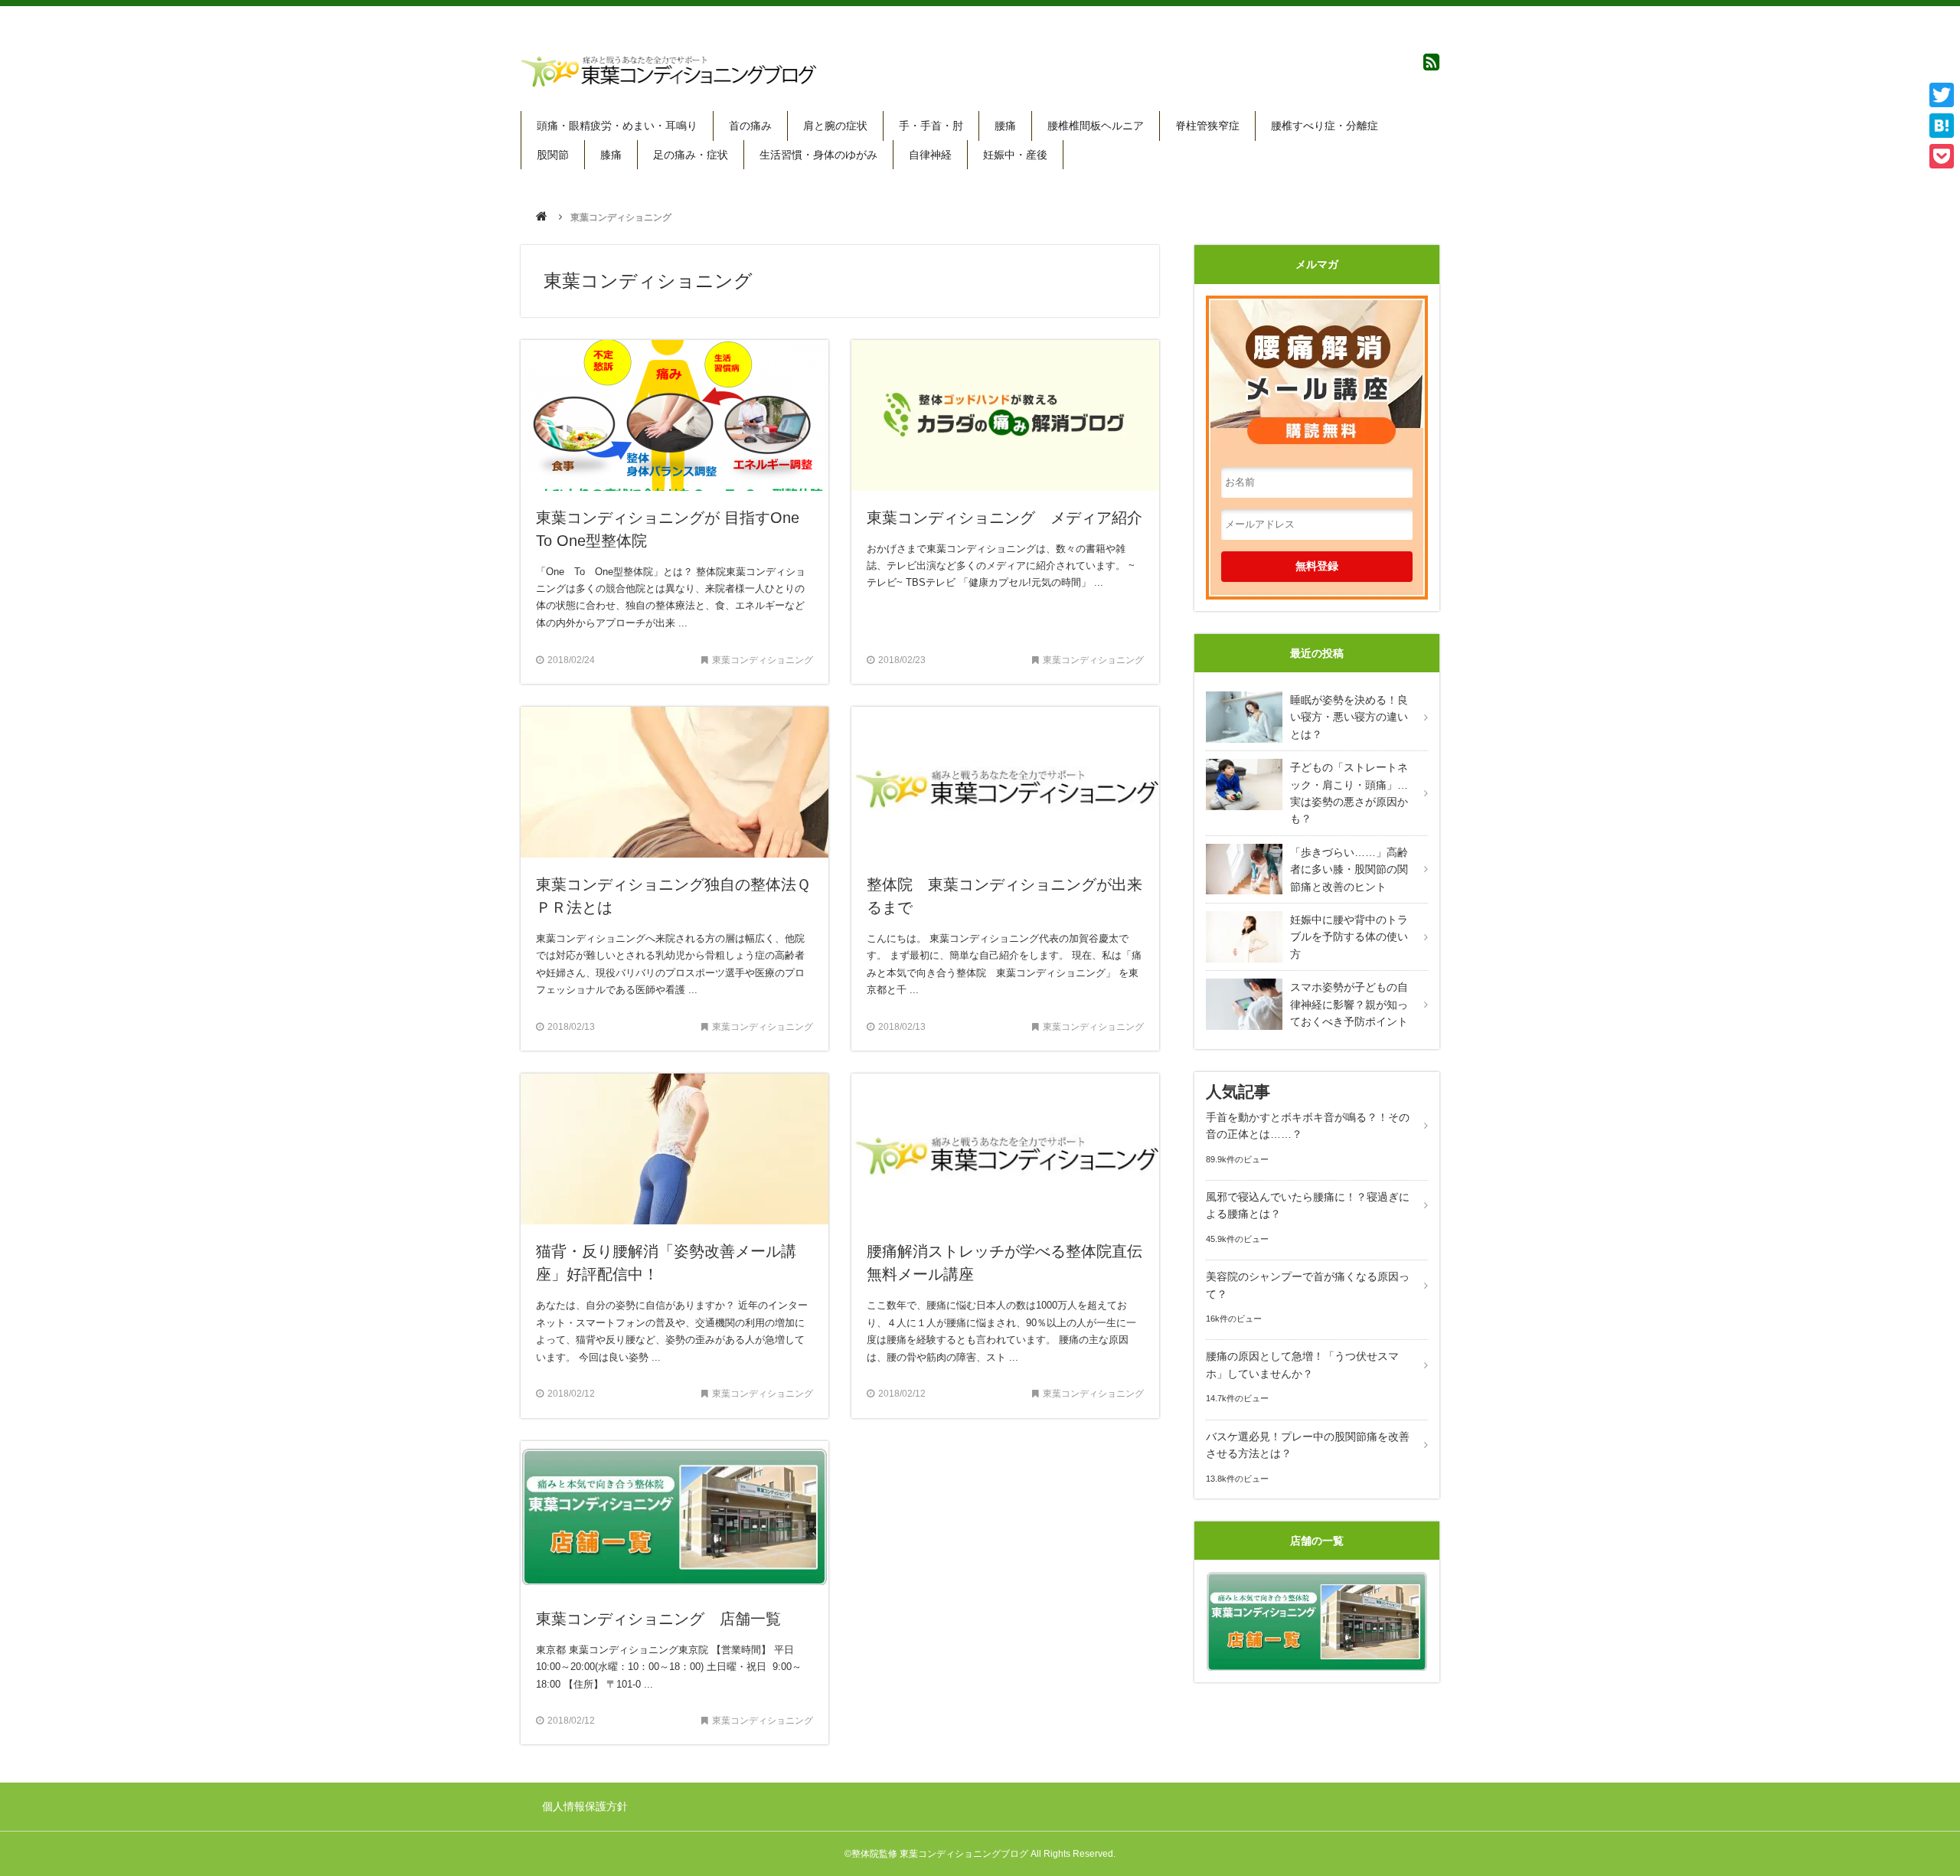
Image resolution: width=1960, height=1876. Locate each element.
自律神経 (930, 155)
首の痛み (750, 126)
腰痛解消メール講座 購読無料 (1317, 365)
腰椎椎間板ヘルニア (1096, 126)
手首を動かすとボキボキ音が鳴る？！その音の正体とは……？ (1308, 1126)
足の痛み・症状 (691, 155)
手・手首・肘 (931, 126)
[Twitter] (1942, 95)
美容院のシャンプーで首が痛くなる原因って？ (1308, 1285)
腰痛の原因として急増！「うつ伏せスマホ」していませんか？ (1302, 1365)
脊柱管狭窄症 (1207, 126)
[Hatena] (1942, 126)
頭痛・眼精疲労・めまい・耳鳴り (617, 126)
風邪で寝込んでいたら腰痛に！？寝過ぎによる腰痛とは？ (1308, 1205)
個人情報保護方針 (585, 1806)
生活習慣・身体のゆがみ (818, 155)
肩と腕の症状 (835, 126)
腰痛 (1005, 126)
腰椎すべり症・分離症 (1325, 126)
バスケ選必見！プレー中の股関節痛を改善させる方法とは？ (1308, 1445)
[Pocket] (1942, 156)
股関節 (553, 155)
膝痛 (611, 155)
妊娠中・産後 (1015, 155)
